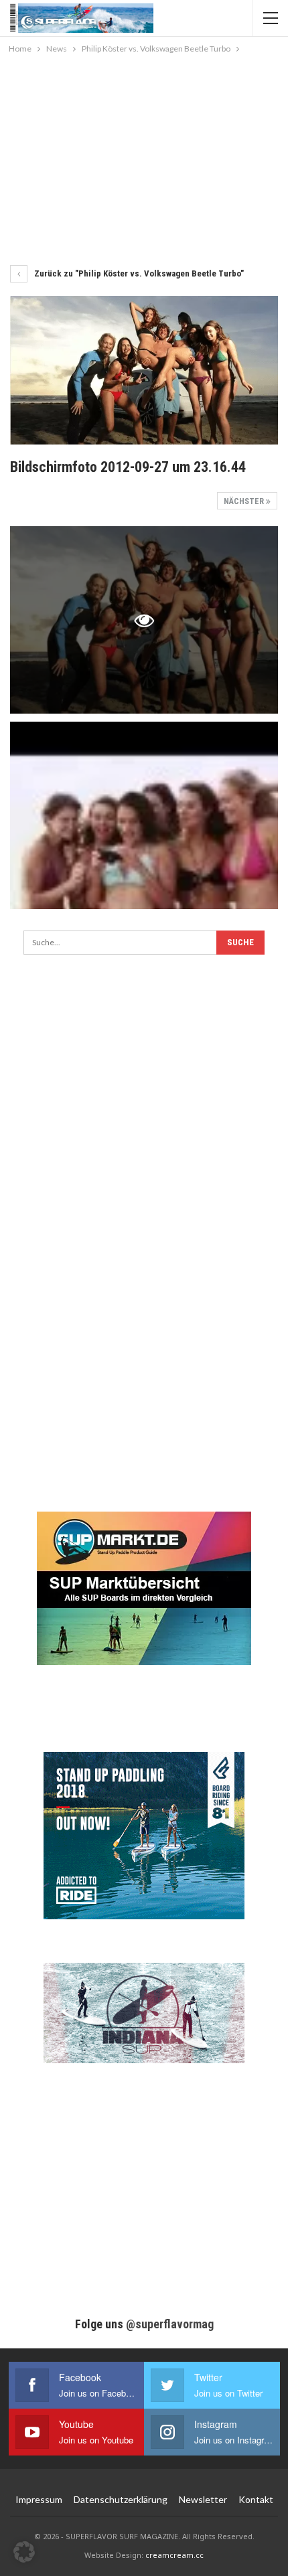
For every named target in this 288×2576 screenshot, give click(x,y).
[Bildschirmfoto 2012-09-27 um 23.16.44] (144, 815)
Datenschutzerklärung (121, 2499)
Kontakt (256, 2499)
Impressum (39, 2499)
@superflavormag (170, 2324)
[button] (24, 2552)
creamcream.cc (174, 2555)
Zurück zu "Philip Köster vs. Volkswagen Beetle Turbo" (138, 273)
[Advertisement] (144, 157)
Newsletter (203, 2499)
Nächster (245, 501)
